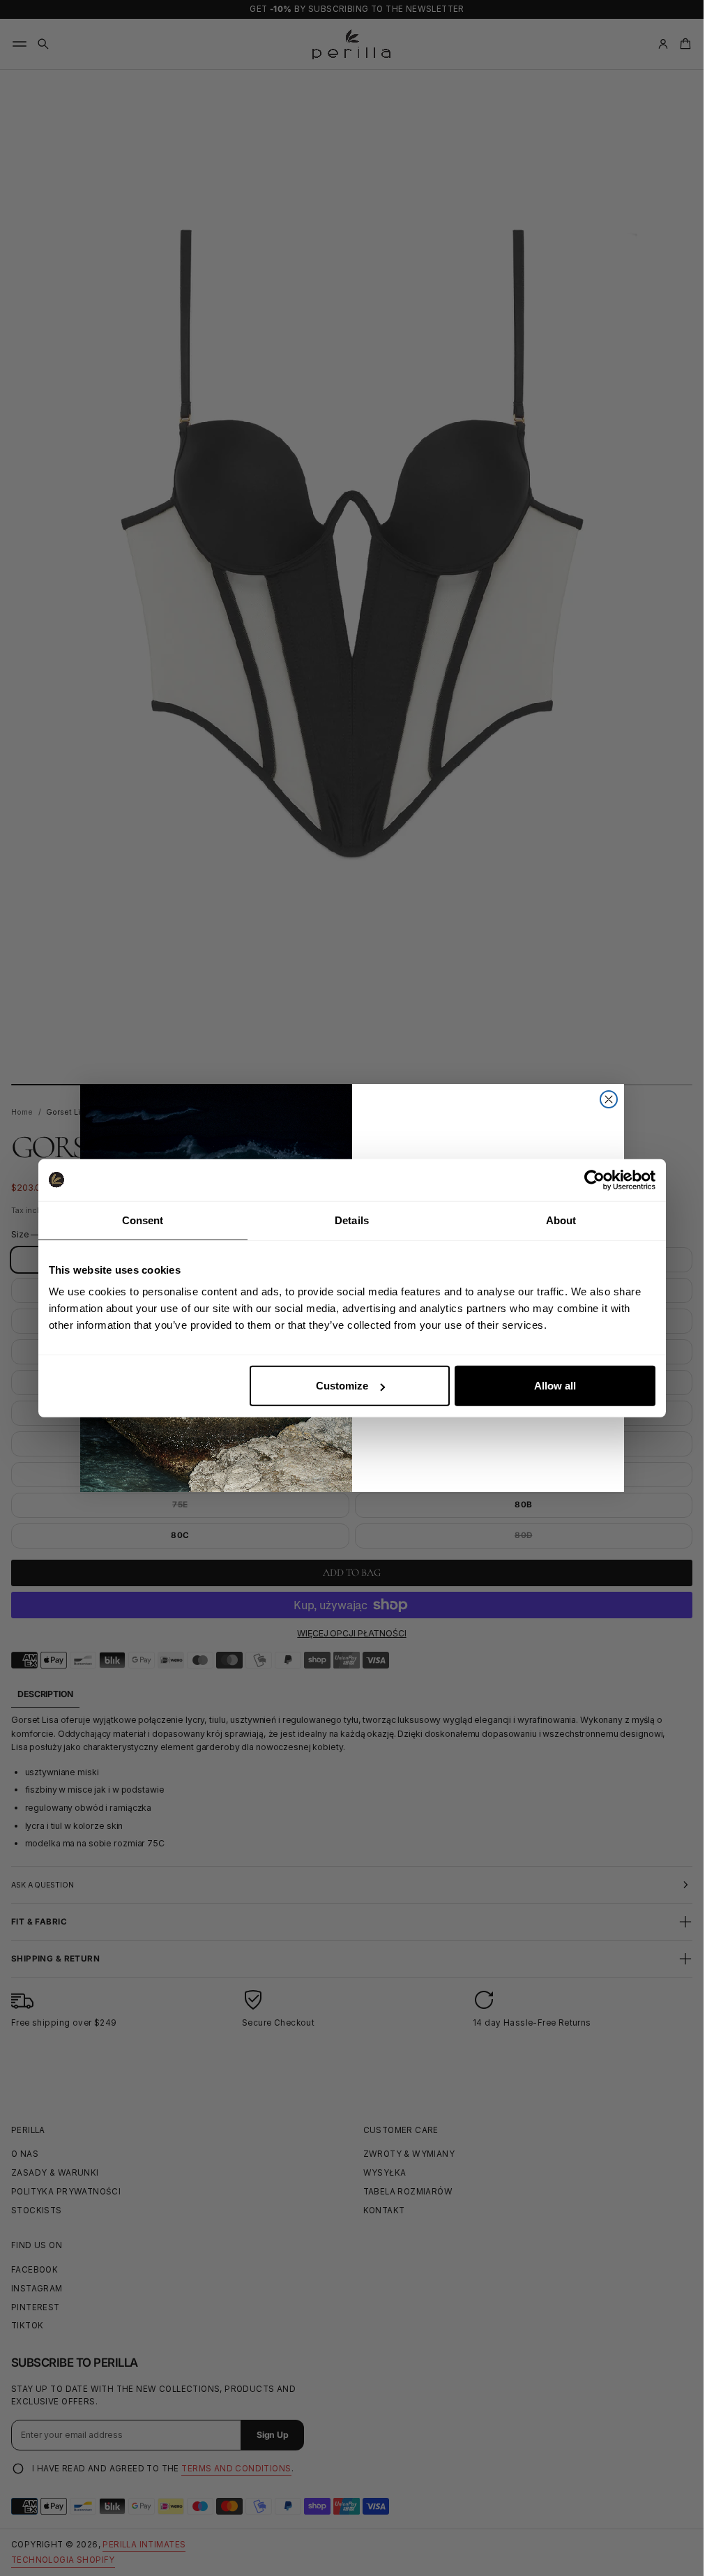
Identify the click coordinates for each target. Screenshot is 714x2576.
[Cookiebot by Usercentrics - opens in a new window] (594, 1180)
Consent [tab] (143, 1220)
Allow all (555, 1386)
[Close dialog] (609, 1099)
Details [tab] (352, 1220)
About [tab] (561, 1220)
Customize (342, 1386)
